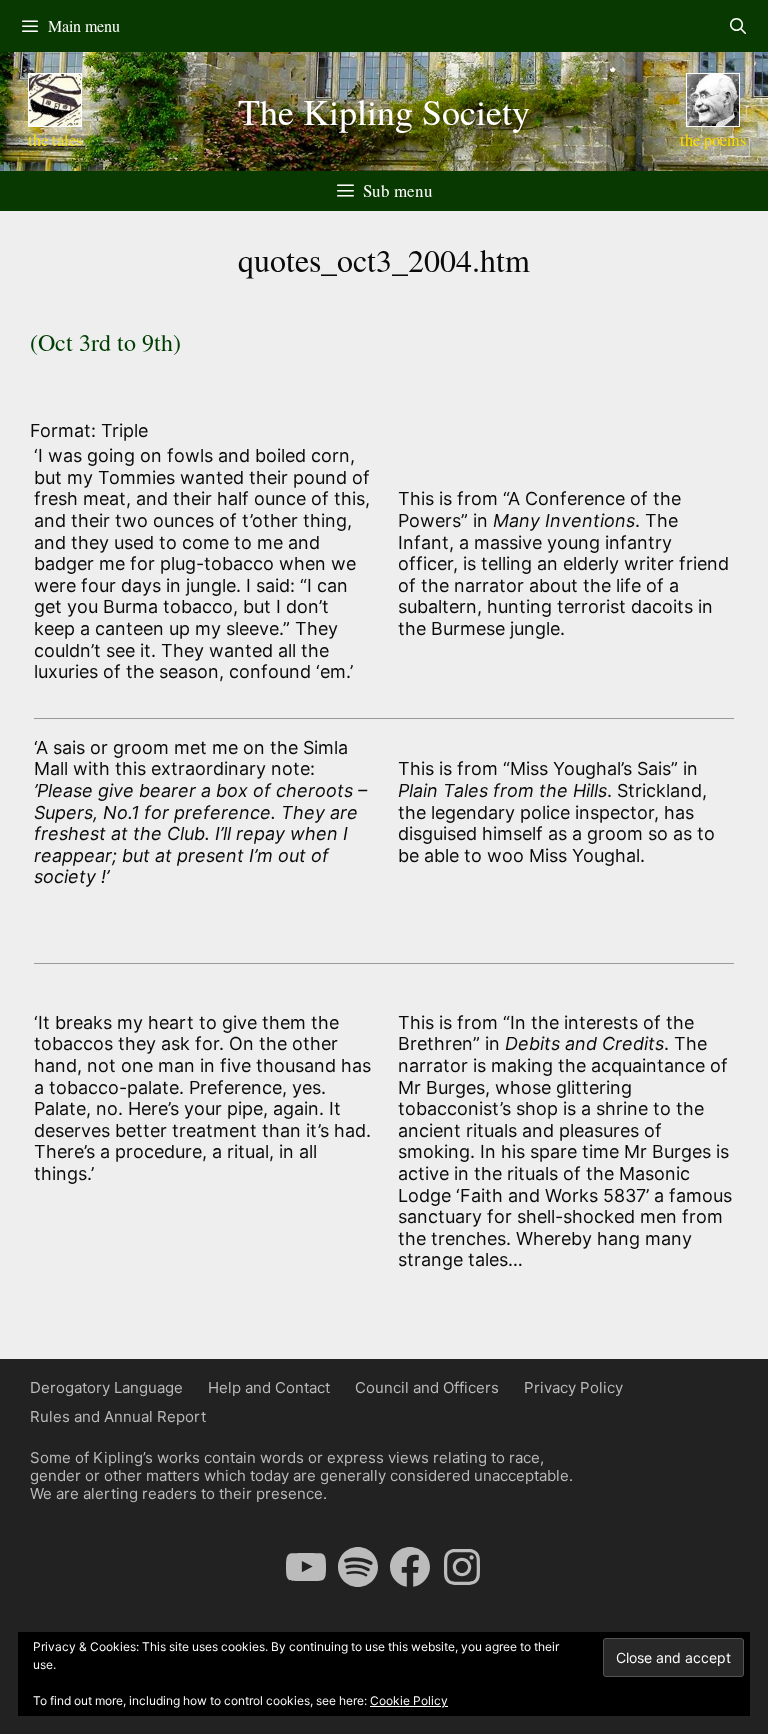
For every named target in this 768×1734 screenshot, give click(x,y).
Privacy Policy (573, 1387)
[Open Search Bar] (737, 26)
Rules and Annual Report (118, 1416)
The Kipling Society (384, 111)
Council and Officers (427, 1387)
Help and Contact (269, 1387)
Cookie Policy (409, 1700)
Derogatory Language (106, 1387)
